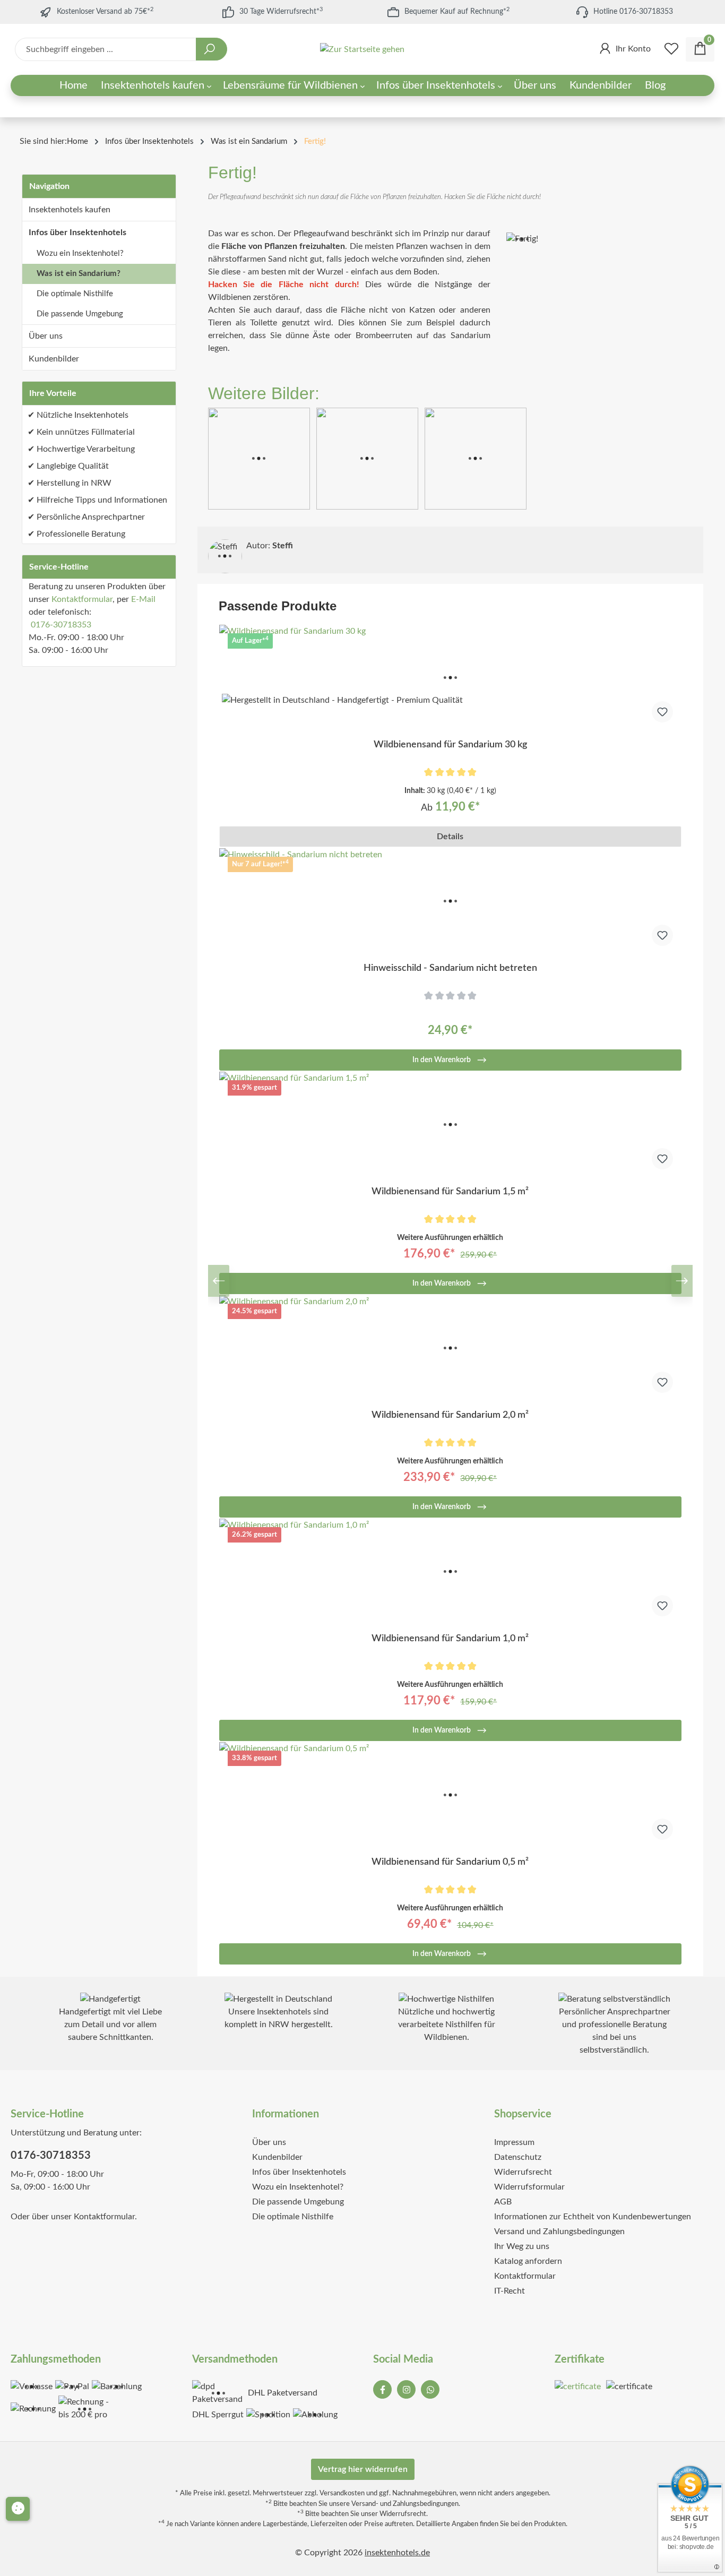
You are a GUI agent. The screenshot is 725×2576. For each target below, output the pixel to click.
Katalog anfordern (528, 2261)
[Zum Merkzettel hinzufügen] (662, 712)
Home (77, 141)
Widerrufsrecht (523, 2172)
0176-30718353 (61, 625)
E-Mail (143, 599)
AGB (503, 2202)
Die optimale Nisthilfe (75, 294)
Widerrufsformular (529, 2187)
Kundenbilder (54, 359)
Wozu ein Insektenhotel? (80, 253)
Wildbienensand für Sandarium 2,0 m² (450, 1415)
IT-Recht (510, 2291)
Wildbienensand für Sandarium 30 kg (450, 745)
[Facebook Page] (382, 2389)
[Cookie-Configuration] (18, 2509)
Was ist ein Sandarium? (79, 274)
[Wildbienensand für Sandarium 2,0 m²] (451, 1348)
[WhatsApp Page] (430, 2389)
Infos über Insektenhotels (77, 232)
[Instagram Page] (406, 2389)
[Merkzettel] (671, 49)
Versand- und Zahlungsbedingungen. (406, 2504)
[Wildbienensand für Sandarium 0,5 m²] (451, 1795)
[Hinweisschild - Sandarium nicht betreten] (451, 901)
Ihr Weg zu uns (522, 2246)
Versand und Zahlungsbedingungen (559, 2232)
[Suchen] (212, 49)
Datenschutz (518, 2157)
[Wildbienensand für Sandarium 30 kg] (451, 678)
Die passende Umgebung (80, 314)
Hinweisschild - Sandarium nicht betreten (450, 968)
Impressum (514, 2142)
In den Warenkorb (442, 1060)
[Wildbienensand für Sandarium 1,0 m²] (451, 1572)
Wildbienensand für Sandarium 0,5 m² (450, 1862)
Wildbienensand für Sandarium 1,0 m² (450, 1639)
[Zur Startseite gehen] (362, 50)
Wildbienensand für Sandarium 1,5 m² (450, 1192)
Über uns (46, 336)
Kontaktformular (82, 599)
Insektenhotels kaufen (70, 210)
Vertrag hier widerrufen (363, 2469)
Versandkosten (342, 2493)
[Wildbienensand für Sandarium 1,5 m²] (451, 1125)
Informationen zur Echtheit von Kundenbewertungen (593, 2217)
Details (450, 837)
